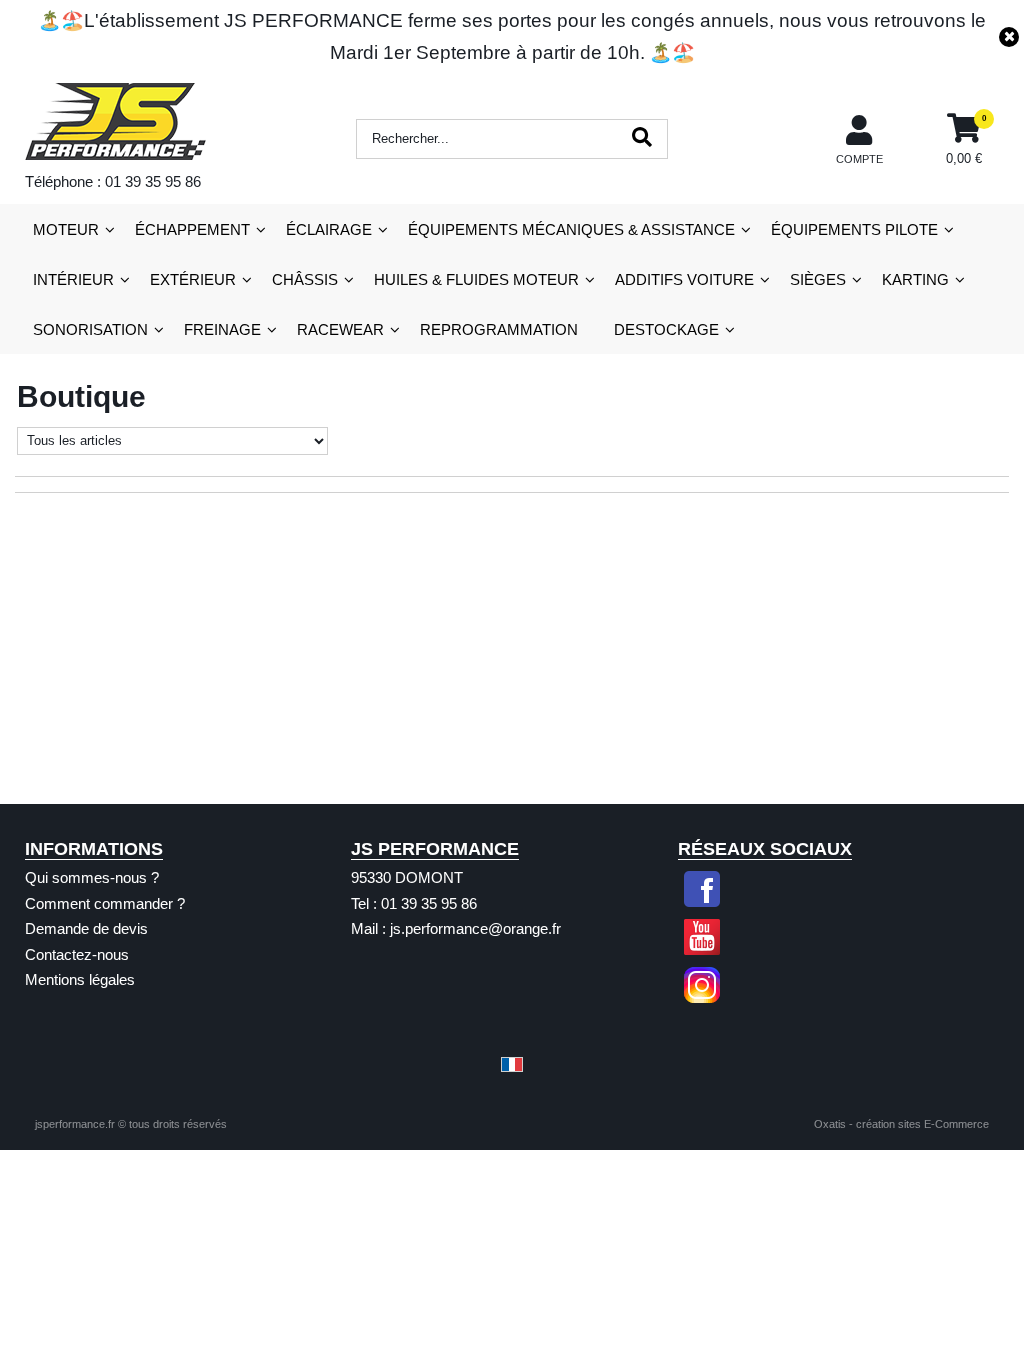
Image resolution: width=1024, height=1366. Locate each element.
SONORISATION (90, 329)
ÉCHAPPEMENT (192, 229)
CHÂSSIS (305, 279)
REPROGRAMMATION (499, 329)
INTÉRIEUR (73, 279)
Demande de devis (86, 928)
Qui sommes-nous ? (92, 877)
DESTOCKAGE (666, 329)
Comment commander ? (105, 903)
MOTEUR (66, 229)
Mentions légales (80, 979)
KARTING (915, 279)
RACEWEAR (340, 329)
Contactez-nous (77, 954)
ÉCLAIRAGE (329, 229)
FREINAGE (222, 329)
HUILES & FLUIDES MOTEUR (476, 279)
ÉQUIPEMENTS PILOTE (854, 229)
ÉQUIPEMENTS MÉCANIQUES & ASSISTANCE (571, 229)
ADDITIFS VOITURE (684, 279)
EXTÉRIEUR (193, 279)
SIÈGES (818, 279)
